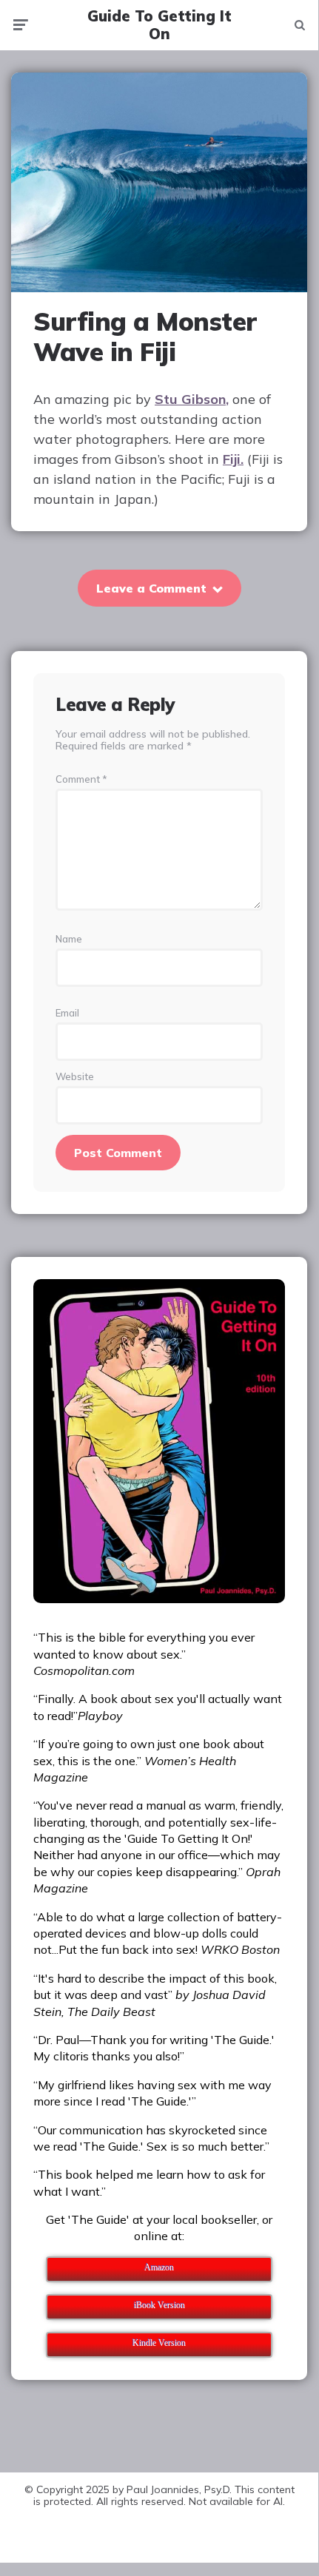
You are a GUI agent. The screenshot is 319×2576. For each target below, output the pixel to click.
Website (75, 1077)
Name (69, 939)
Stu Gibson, (192, 399)
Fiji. (233, 459)
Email (67, 1013)
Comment (81, 779)
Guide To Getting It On (159, 25)
